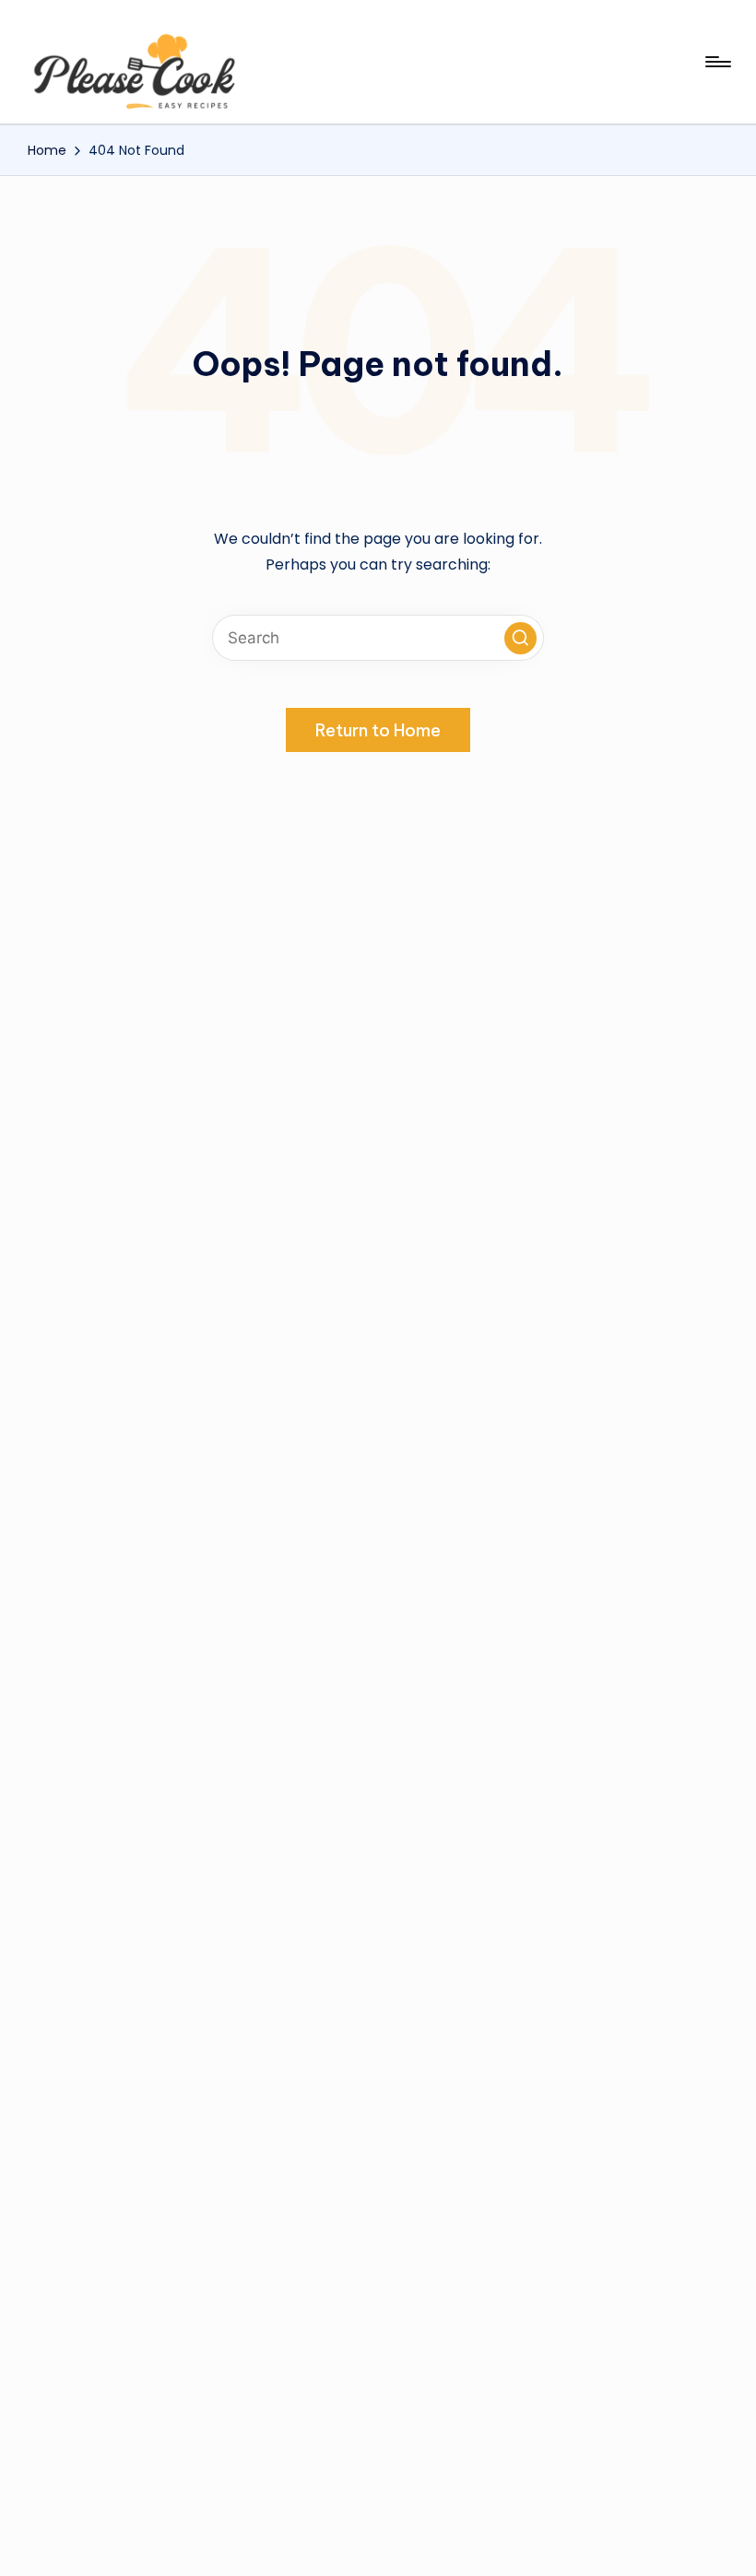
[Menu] (717, 62)
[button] (520, 638)
